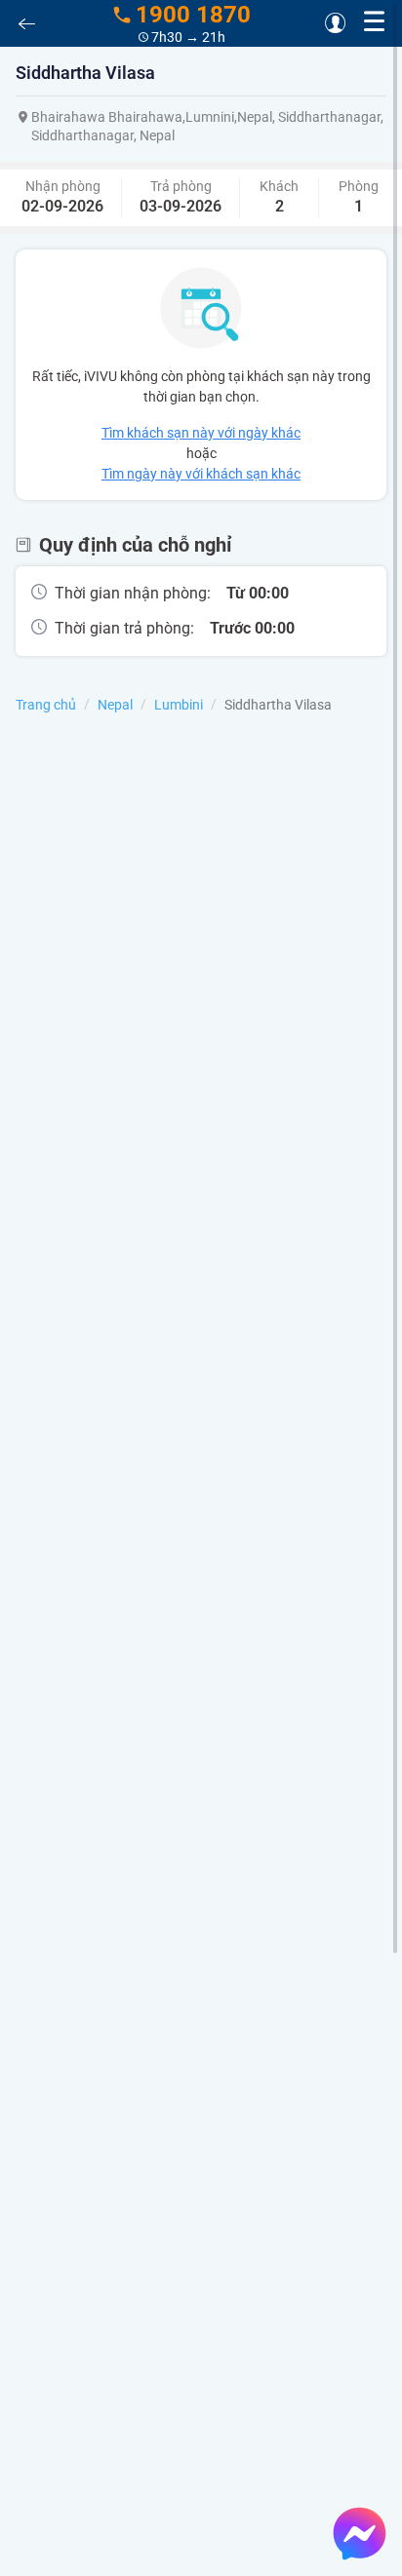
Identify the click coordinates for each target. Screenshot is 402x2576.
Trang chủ (46, 705)
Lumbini (179, 705)
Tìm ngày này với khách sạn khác (201, 474)
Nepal (115, 705)
